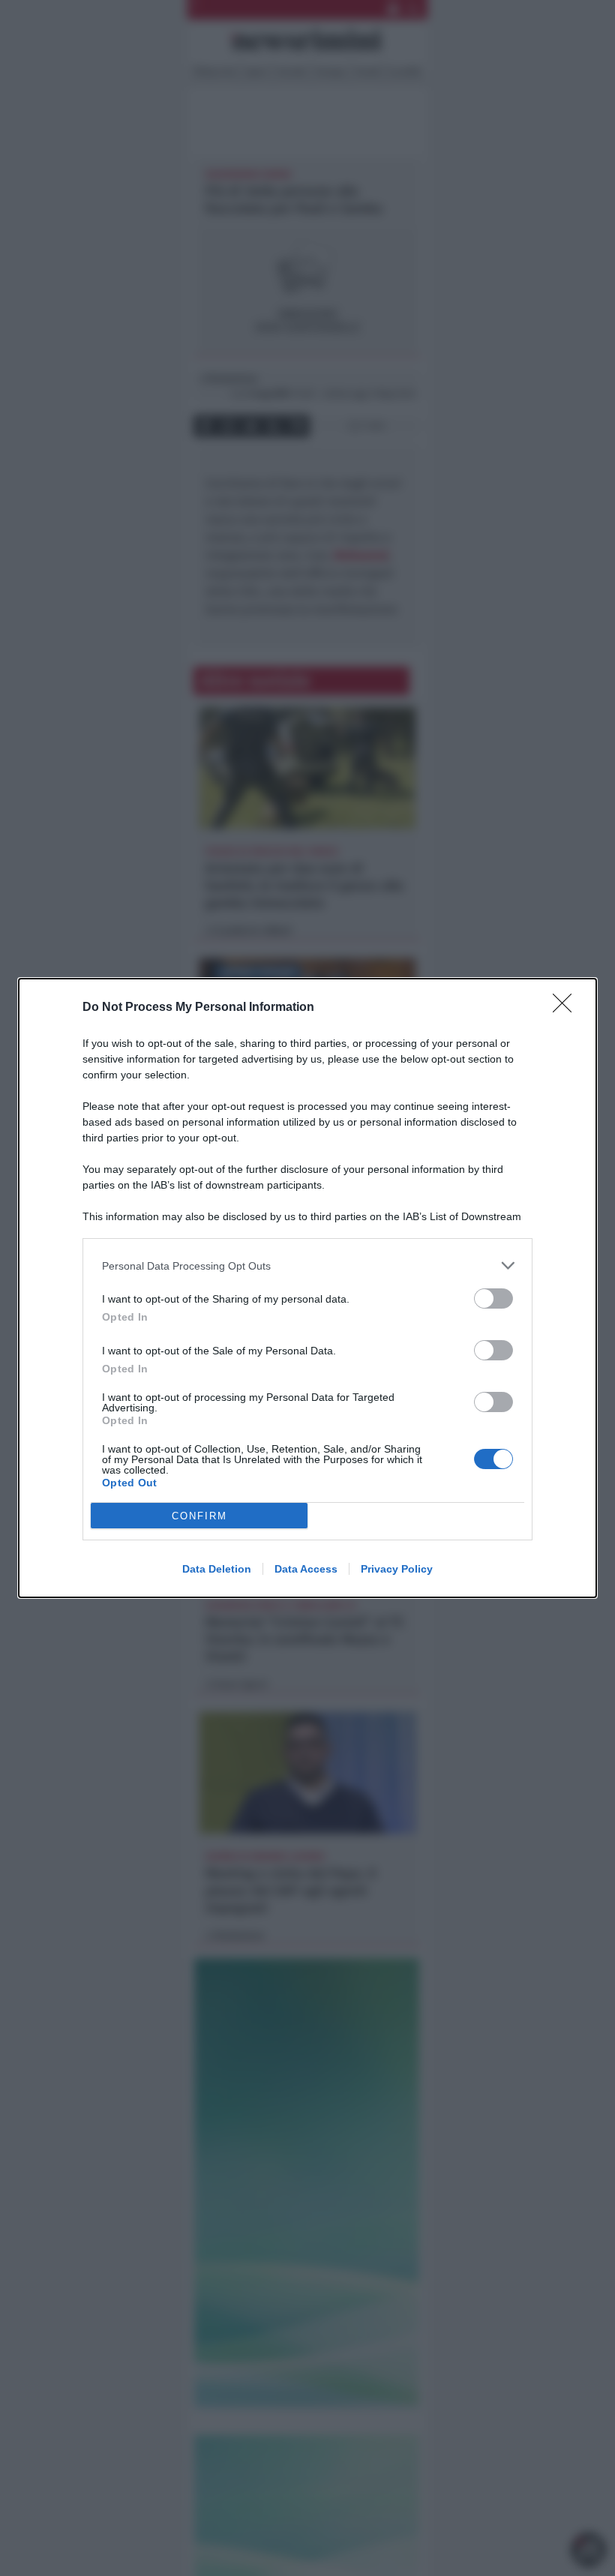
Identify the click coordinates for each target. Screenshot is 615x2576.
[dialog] (307, 1288)
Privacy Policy (397, 1569)
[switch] (493, 1298)
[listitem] (307, 1266)
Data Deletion (217, 1569)
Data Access (306, 1569)
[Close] (567, 1008)
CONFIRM (199, 1516)
